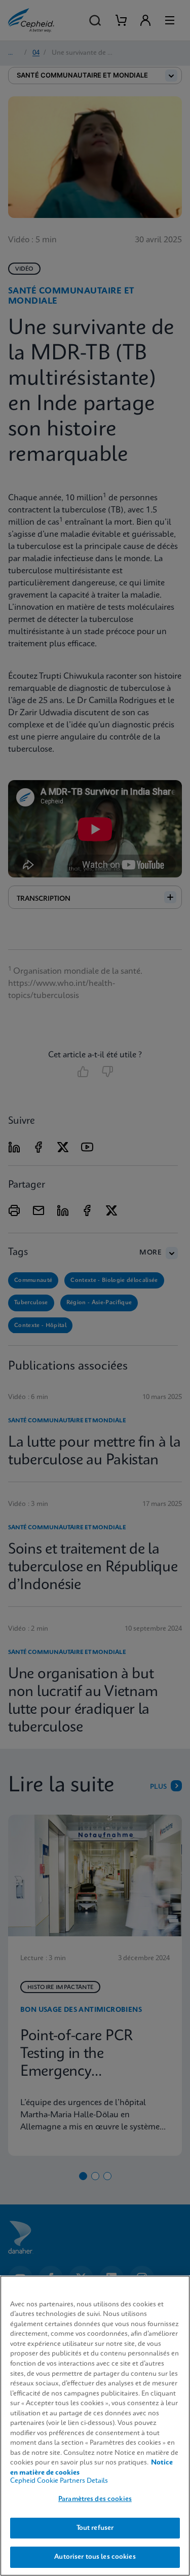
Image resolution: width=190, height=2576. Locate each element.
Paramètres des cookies (95, 2499)
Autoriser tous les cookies (95, 2557)
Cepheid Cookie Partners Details (59, 2481)
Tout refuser (95, 2528)
